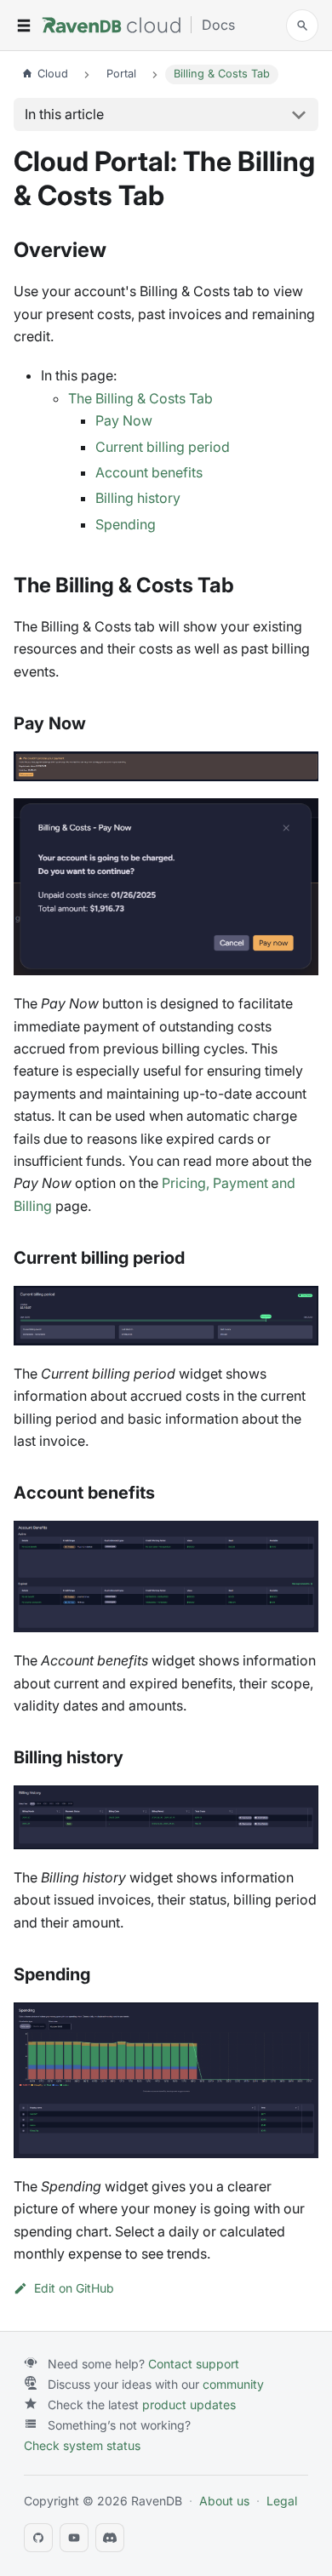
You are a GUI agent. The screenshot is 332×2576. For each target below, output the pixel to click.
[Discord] (110, 2538)
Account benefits (149, 472)
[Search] (302, 26)
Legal (282, 2501)
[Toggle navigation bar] (24, 26)
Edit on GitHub (74, 2288)
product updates (189, 2405)
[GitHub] (38, 2538)
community (233, 2384)
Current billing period (163, 447)
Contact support (194, 2364)
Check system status (82, 2445)
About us (224, 2501)
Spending (126, 524)
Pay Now (124, 420)
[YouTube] (74, 2538)
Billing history (138, 498)
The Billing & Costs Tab (140, 398)
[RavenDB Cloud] (111, 25)
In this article (64, 114)
